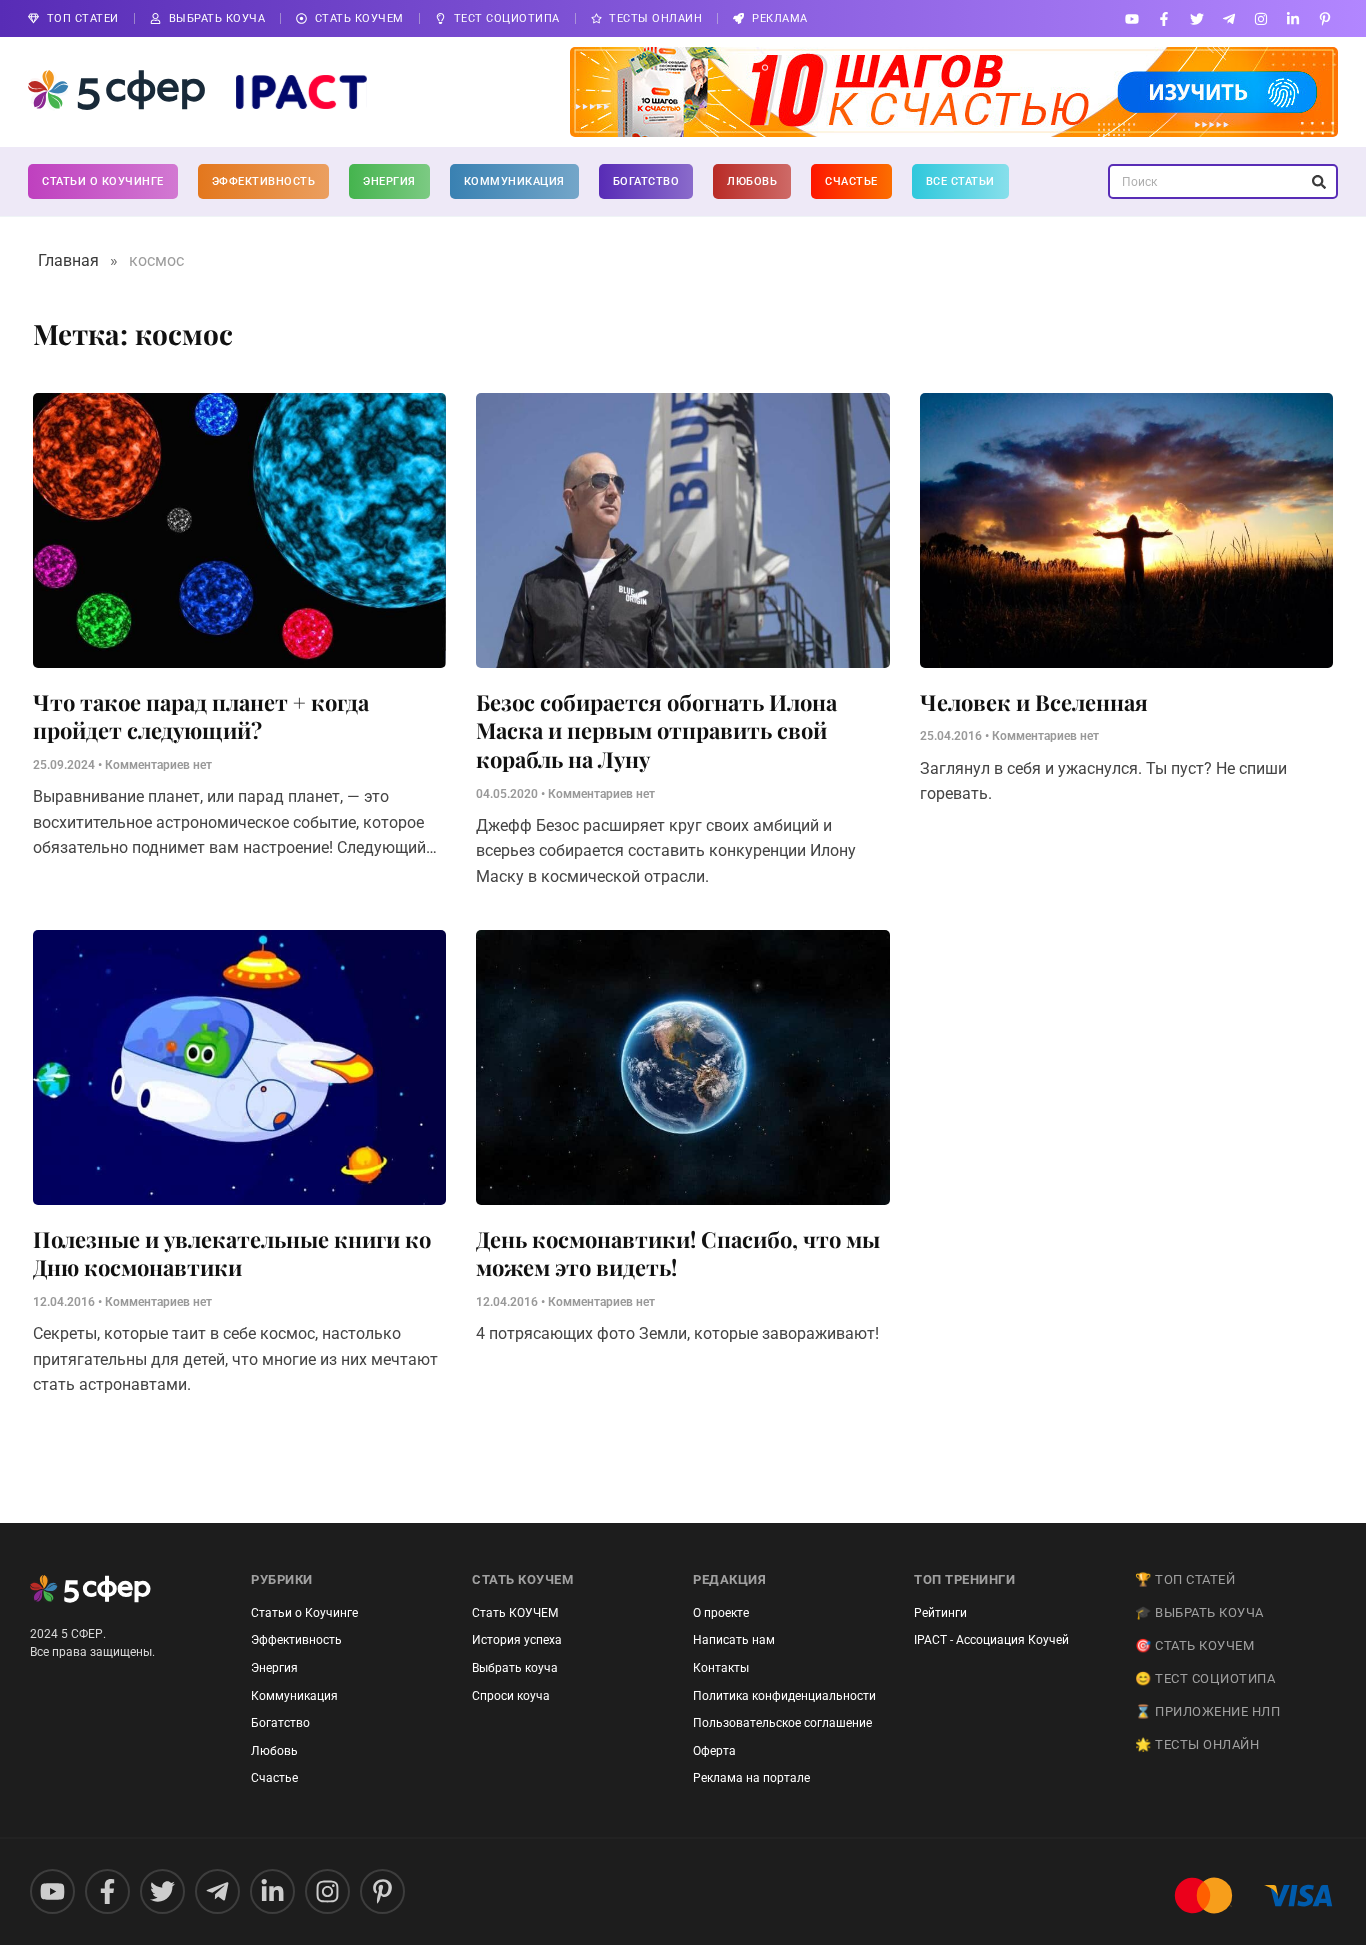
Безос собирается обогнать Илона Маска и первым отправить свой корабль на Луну (656, 730)
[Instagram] (1260, 18)
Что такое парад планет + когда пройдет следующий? (201, 716)
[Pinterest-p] (1325, 18)
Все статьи (960, 181)
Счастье (851, 181)
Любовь (752, 181)
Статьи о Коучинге (103, 181)
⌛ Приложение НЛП (1207, 1711)
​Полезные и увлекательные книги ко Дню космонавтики (232, 1253)
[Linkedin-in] (1293, 18)
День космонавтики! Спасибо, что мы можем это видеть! (678, 1253)
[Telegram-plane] (1228, 18)
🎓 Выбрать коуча (1199, 1612)
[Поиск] (1318, 181)
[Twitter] (1196, 18)
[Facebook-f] (1164, 18)
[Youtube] (1132, 18)
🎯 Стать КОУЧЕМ (1194, 1645)
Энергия (389, 181)
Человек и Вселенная (1034, 702)
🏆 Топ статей (1185, 1579)
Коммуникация (514, 181)
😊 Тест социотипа (1205, 1678)
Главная (68, 260)
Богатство (646, 181)
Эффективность (264, 181)
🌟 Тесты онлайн (1197, 1744)
